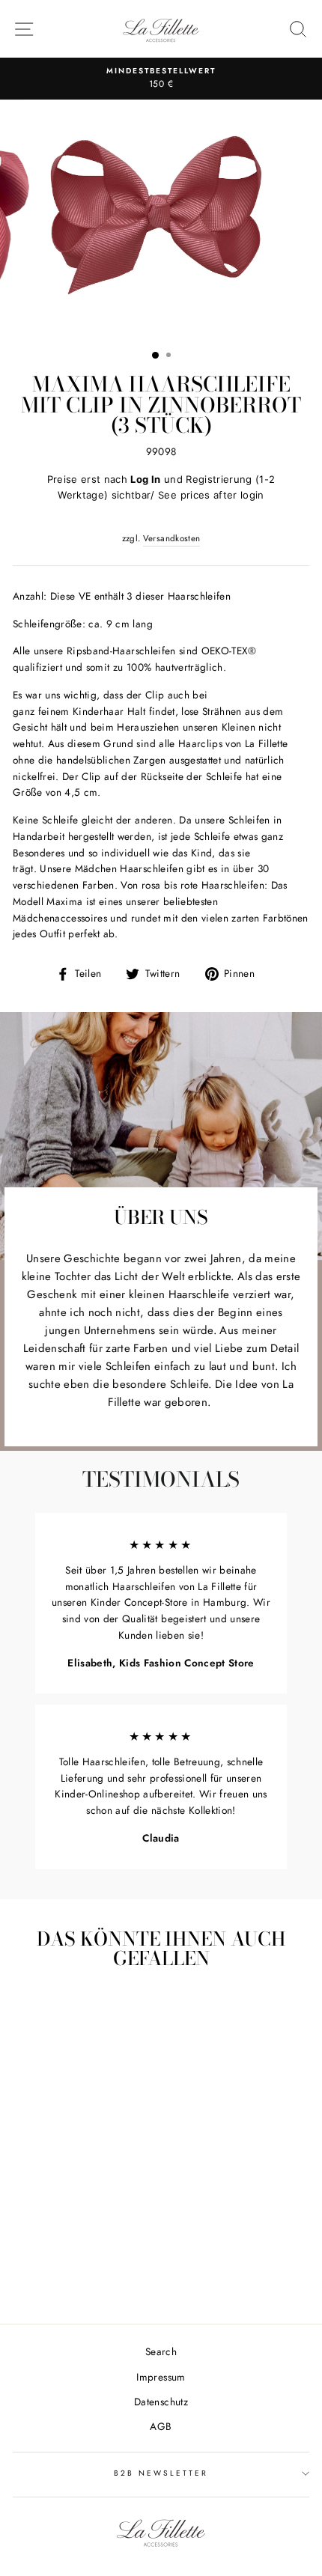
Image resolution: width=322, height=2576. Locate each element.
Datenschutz (161, 2402)
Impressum (161, 2377)
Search (161, 2351)
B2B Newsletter (161, 2473)
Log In (145, 479)
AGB (161, 2426)
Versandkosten (171, 538)
